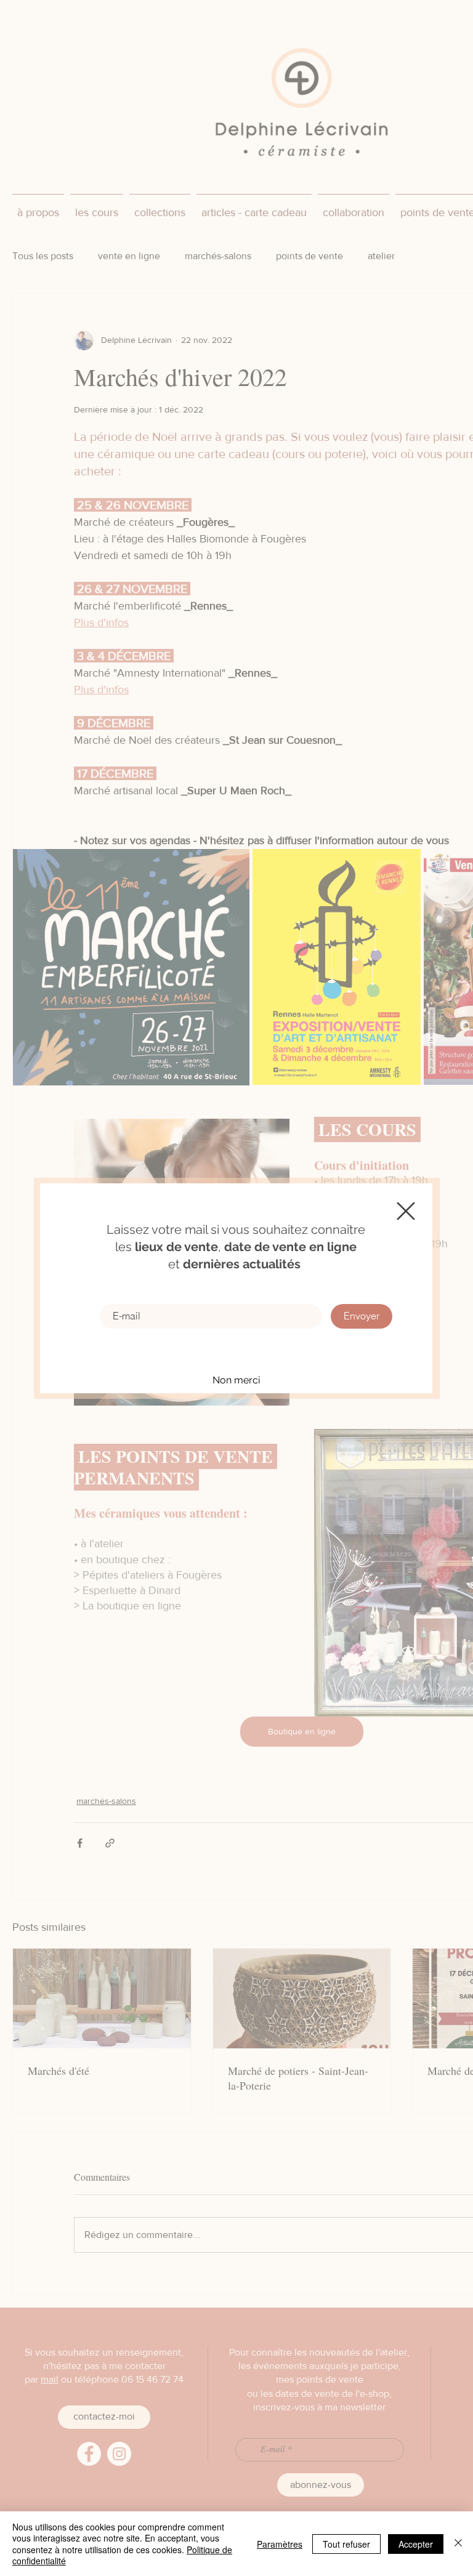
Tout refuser (346, 2544)
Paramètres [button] (280, 2544)
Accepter (416, 2544)
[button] (406, 1211)
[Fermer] (458, 2544)
